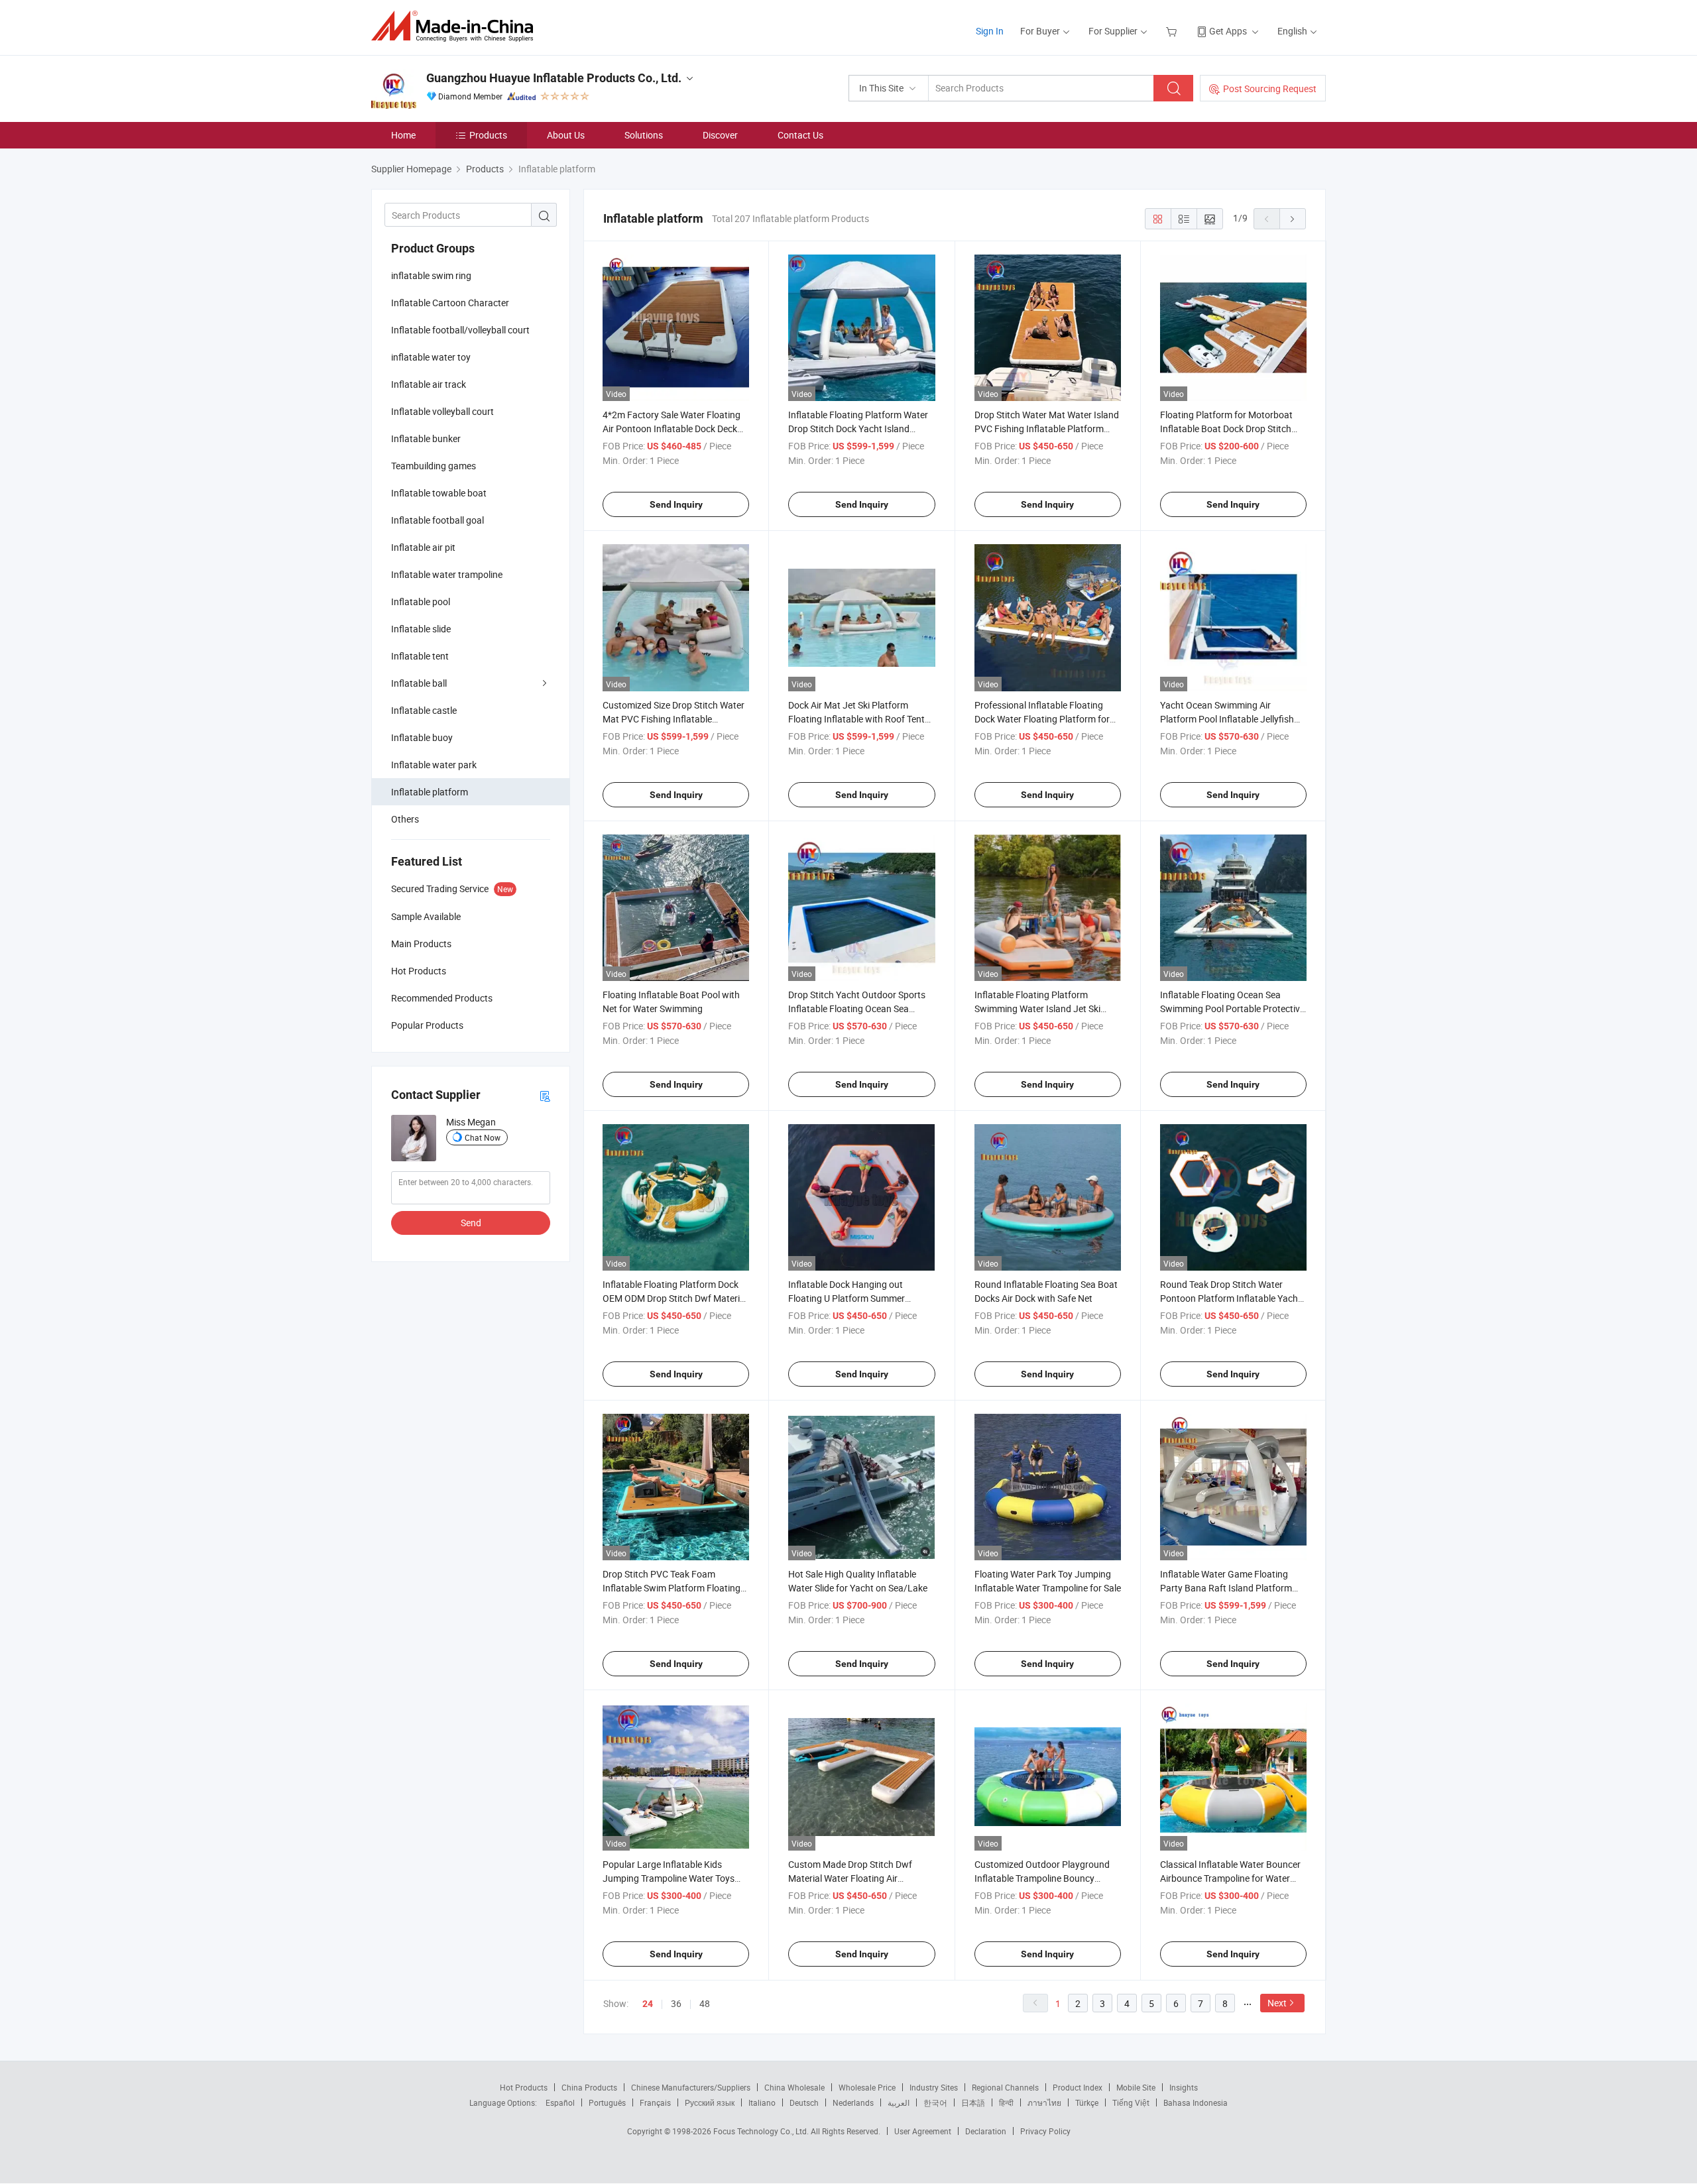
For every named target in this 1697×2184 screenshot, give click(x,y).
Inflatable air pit (423, 547)
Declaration (986, 2131)
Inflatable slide (421, 629)
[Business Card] (545, 1095)
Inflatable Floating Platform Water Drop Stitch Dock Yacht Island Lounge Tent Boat (858, 429)
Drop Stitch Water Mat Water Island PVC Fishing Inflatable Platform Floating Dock (1047, 429)
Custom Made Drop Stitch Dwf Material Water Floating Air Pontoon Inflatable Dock (850, 1878)
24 (648, 2004)
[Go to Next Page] (1293, 219)
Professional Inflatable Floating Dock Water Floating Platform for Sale (1042, 719)
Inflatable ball (419, 683)
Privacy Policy (1045, 2131)
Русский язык (710, 2102)
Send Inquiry (676, 504)
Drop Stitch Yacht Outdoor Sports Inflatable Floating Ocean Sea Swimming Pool (857, 1008)
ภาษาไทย (1044, 2102)
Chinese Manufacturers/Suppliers (691, 2087)
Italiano (762, 2102)
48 (705, 2003)
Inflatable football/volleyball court (460, 330)
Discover (720, 135)
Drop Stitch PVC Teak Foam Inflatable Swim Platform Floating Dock (672, 1588)
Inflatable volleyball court (442, 411)
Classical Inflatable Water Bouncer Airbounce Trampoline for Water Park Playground (1230, 1878)
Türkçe (1087, 2102)
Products (488, 135)
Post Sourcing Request (1270, 88)
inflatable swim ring (431, 275)
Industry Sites (934, 2087)
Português (607, 2102)
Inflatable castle (424, 710)
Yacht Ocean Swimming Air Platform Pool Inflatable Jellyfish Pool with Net (1227, 719)
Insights (1184, 2087)
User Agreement (923, 2131)
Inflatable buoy (422, 737)
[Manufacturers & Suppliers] (456, 26)
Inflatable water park (434, 765)
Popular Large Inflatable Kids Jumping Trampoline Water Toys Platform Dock (669, 1878)
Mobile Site (1136, 2087)
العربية (899, 2102)
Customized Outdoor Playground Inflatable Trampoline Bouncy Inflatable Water (1042, 1878)
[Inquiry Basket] (1173, 31)
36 (676, 2003)
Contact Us (800, 135)
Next (1277, 2003)
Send (471, 1223)
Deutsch (804, 2102)
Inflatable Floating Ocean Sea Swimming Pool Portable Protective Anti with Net (1232, 1008)
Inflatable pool (421, 602)
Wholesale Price (867, 2087)
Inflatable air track (429, 384)
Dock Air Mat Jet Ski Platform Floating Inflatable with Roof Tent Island (856, 719)
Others (405, 819)
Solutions (644, 135)
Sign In (990, 31)
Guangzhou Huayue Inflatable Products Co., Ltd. (554, 78)
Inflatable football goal (438, 520)
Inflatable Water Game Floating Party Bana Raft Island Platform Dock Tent (1226, 1588)
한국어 (935, 2102)
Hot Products (524, 2087)
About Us (566, 135)
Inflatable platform (430, 792)
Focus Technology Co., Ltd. (762, 2131)
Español (560, 2102)
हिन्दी (1006, 2102)
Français (655, 2102)
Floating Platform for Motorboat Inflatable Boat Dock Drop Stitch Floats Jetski (1226, 429)
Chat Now (483, 1137)
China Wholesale (794, 2087)
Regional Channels (1005, 2087)
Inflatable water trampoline (447, 574)
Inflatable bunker (426, 438)
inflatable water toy (431, 357)
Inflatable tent (420, 656)
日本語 (973, 2102)
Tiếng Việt (1131, 2102)
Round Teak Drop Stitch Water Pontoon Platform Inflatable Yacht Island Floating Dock (1231, 1298)
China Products (589, 2087)
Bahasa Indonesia (1196, 2102)
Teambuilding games (434, 466)
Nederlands (853, 2102)
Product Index (1078, 2087)
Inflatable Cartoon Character (450, 303)
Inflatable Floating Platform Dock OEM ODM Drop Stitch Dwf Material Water (675, 1298)
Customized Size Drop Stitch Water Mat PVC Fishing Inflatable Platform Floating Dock (673, 719)
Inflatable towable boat (439, 493)
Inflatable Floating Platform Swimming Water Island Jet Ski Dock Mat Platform (1037, 1008)
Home (403, 135)
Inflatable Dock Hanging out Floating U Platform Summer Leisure (847, 1298)
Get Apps (1228, 31)
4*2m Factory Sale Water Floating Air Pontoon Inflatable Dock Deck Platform (672, 429)
